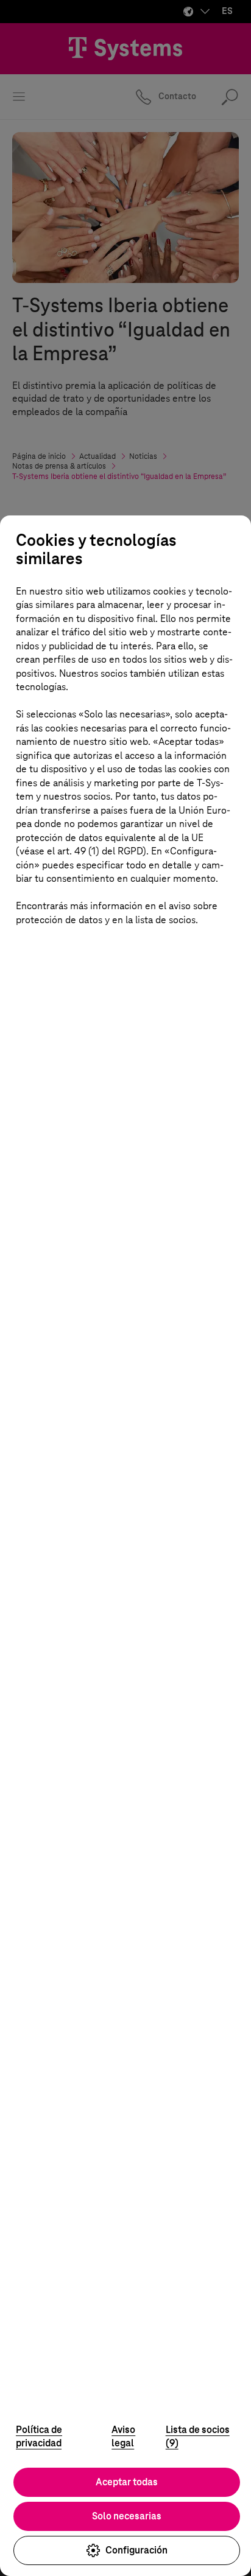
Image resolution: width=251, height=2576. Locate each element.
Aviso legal (123, 2437)
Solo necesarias (127, 2516)
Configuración (136, 2550)
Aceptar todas (127, 2482)
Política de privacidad (39, 2437)
